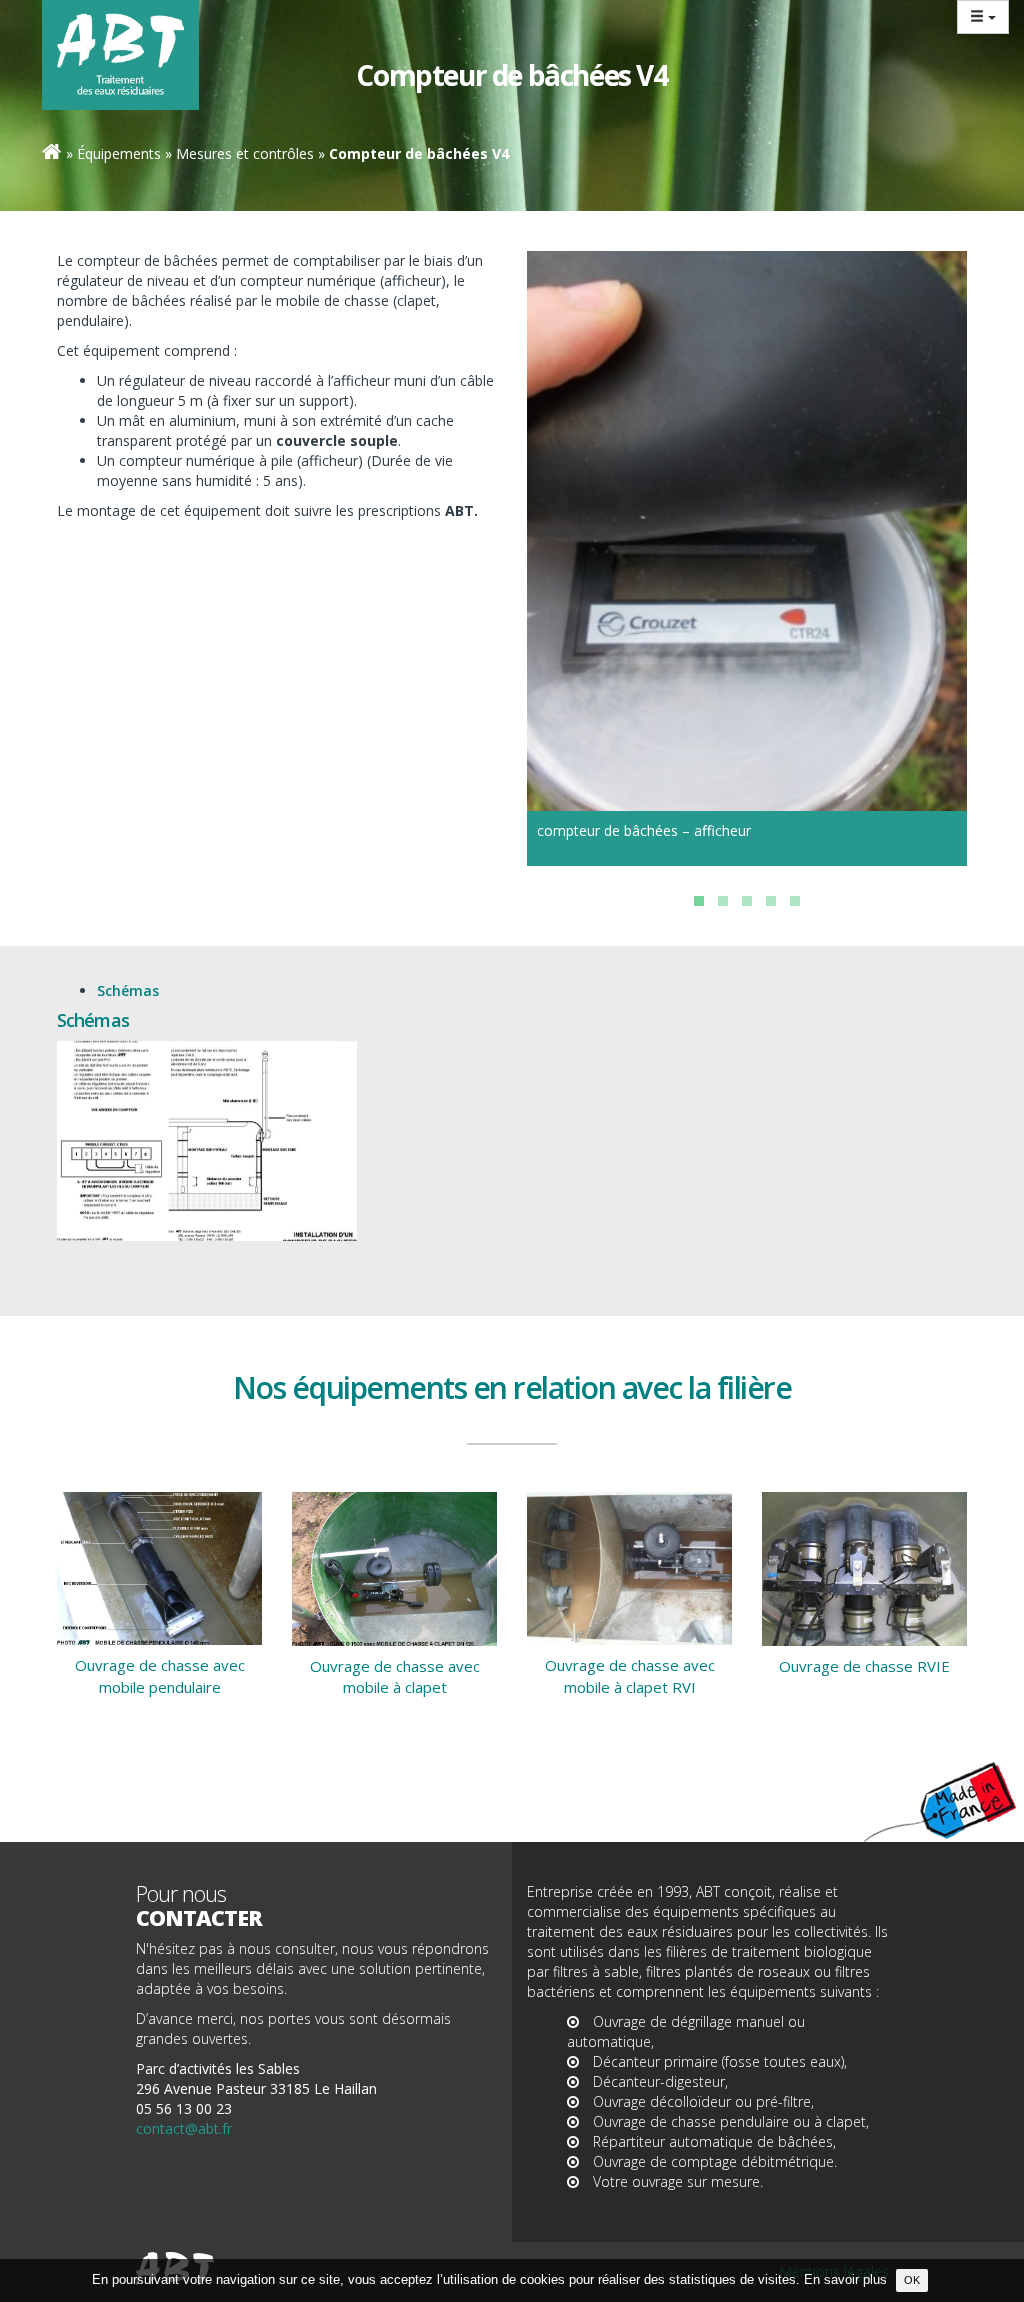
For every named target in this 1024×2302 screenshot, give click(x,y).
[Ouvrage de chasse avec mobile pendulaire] (159, 1569)
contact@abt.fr (184, 2128)
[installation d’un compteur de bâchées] (207, 1141)
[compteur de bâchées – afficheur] (747, 524)
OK (912, 2280)
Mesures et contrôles (245, 153)
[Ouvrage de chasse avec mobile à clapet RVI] (629, 1568)
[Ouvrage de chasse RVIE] (864, 1569)
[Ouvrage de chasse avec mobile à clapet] (394, 1569)
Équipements (119, 153)
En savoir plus (845, 2280)
